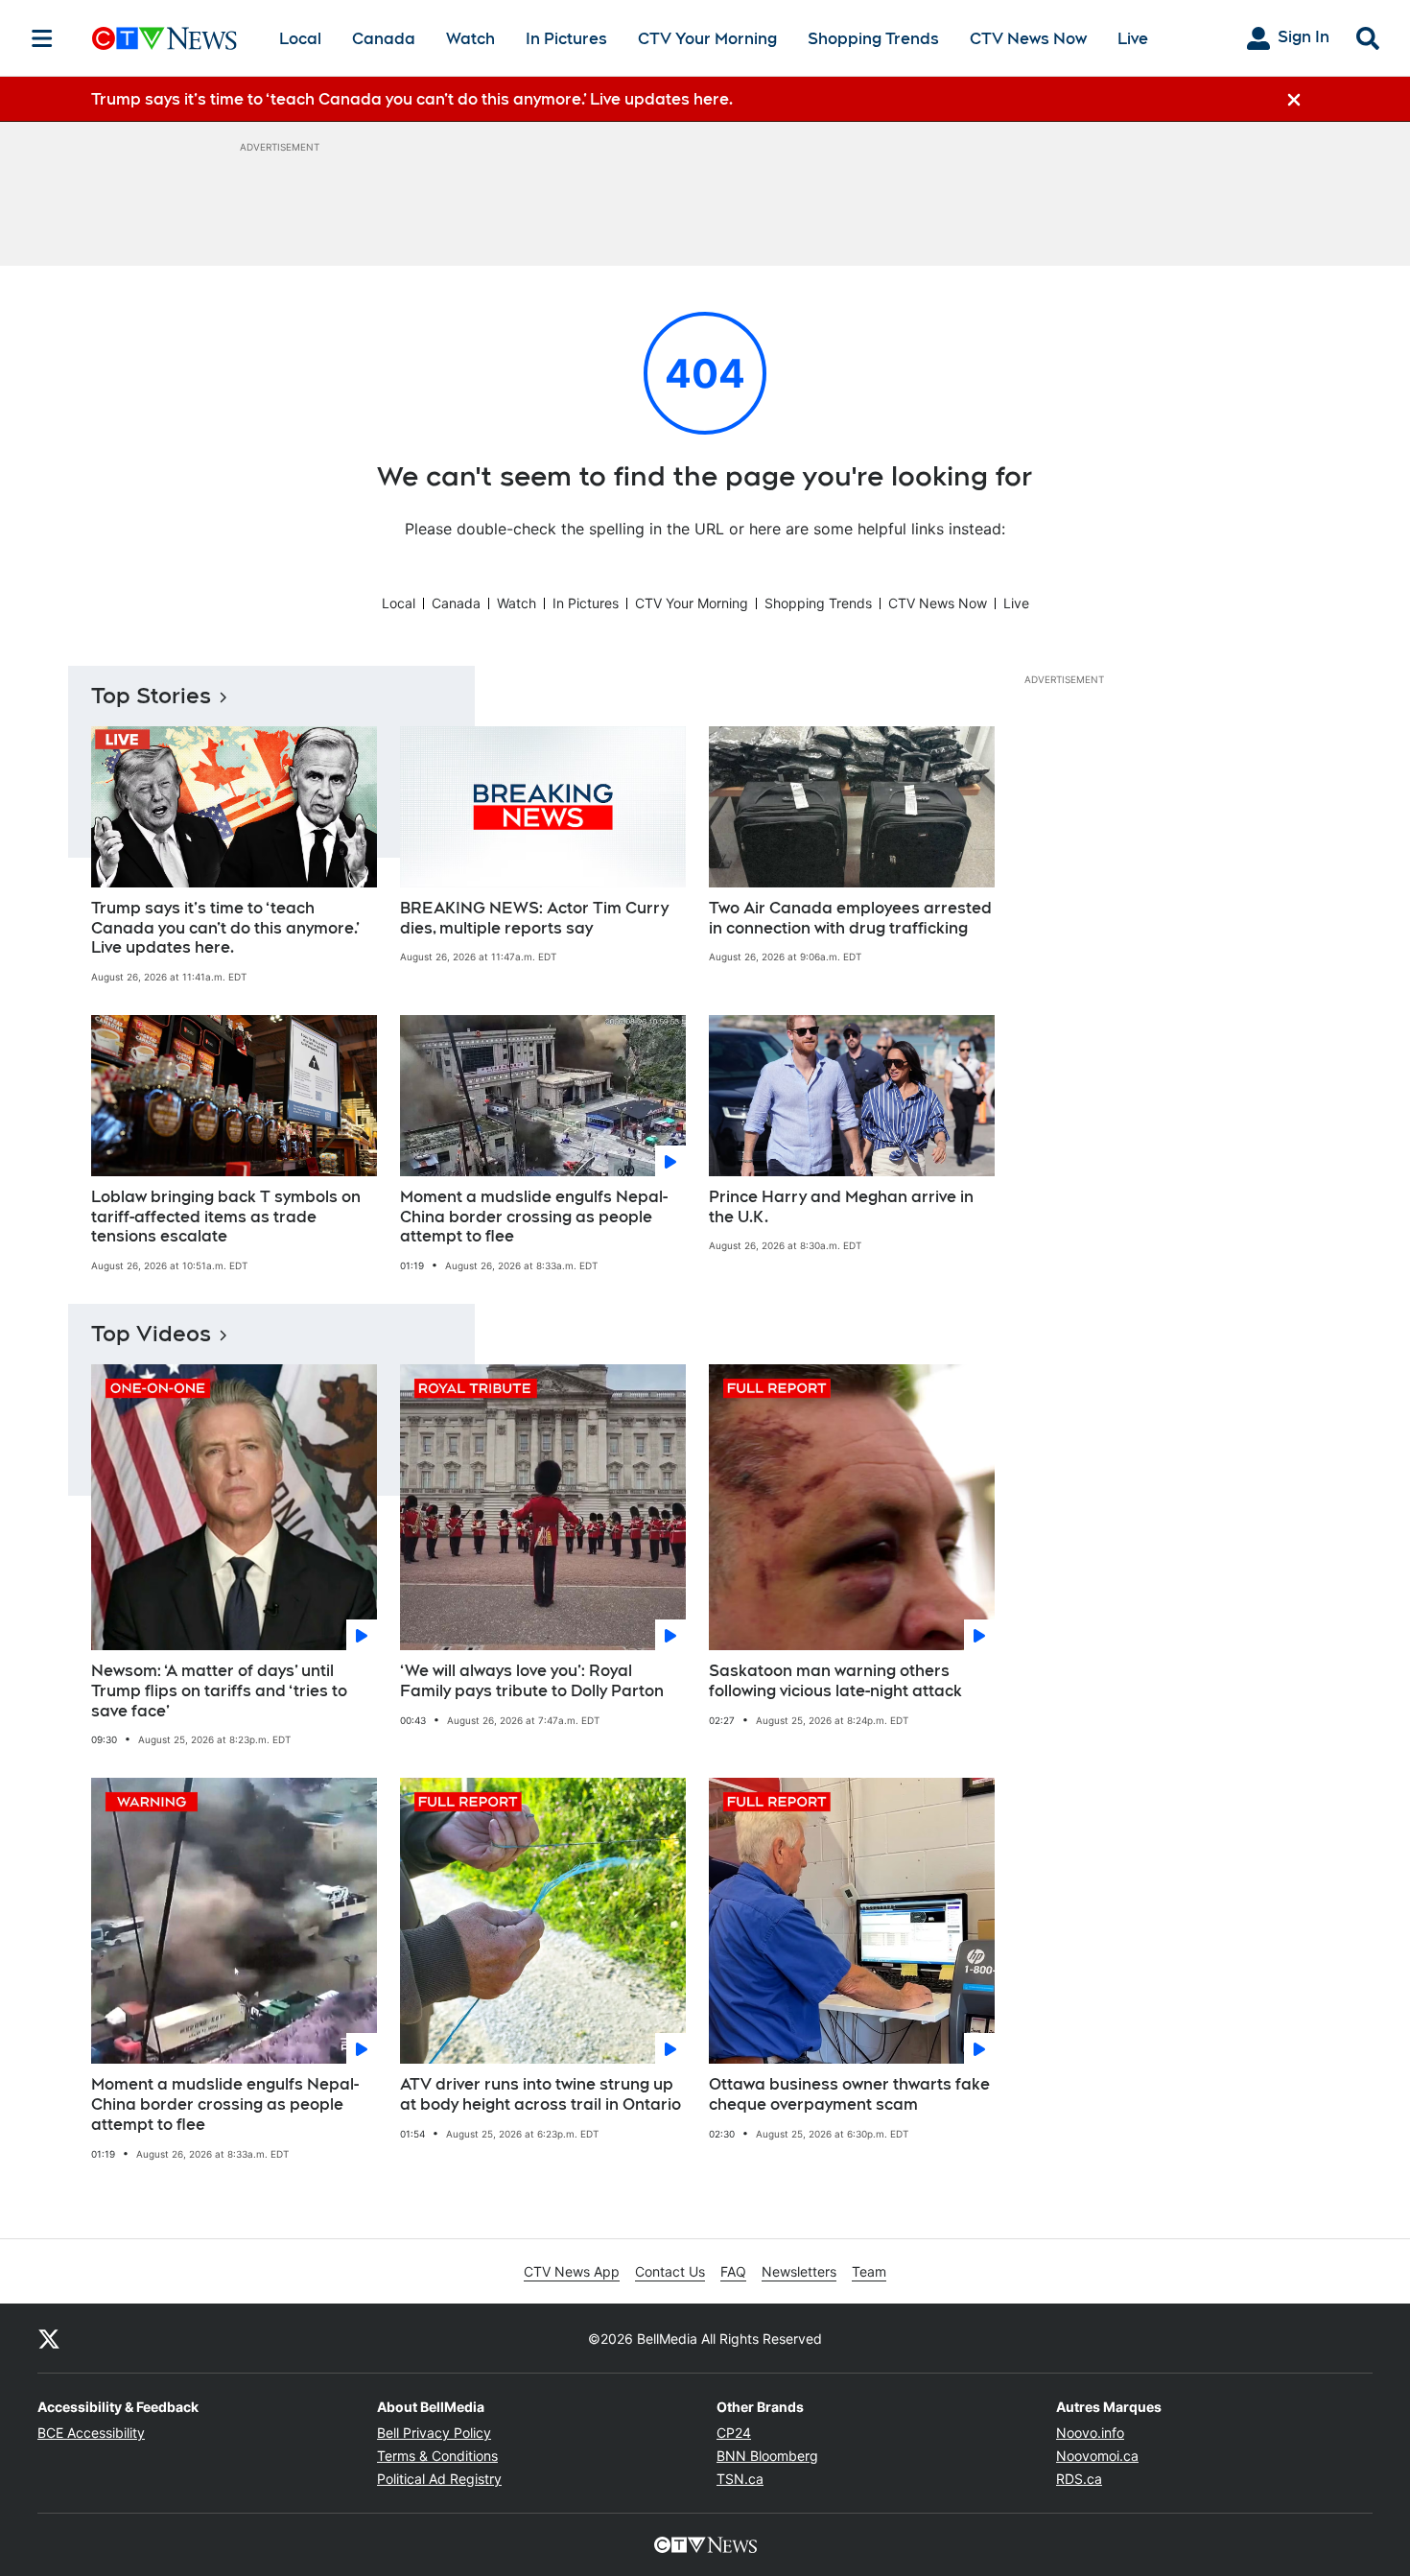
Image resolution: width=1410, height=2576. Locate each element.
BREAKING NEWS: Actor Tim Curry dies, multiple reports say (534, 918)
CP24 (734, 2433)
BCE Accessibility (91, 2433)
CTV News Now (1028, 39)
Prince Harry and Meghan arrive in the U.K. (841, 1207)
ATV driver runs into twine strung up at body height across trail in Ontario (540, 2094)
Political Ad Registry (439, 2479)
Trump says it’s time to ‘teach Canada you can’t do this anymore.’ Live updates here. (225, 928)
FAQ (733, 2271)
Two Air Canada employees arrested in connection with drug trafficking (850, 918)
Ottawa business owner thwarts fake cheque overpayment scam (849, 2094)
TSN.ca (740, 2479)
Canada (384, 39)
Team (869, 2271)
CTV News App (572, 2271)
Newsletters (799, 2271)
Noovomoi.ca (1097, 2456)
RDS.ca (1079, 2479)
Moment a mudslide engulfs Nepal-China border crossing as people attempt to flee (534, 1217)
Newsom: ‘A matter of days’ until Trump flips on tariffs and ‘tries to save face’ (219, 1691)
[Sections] (42, 38)
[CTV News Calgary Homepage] (164, 38)
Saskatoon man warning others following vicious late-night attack (835, 1681)
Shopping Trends (873, 39)
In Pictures (566, 39)
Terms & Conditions (437, 2456)
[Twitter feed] (49, 2338)
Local (300, 39)
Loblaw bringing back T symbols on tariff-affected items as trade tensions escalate (226, 1217)
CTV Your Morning (707, 39)
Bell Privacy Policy (434, 2433)
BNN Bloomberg (767, 2456)
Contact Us (670, 2271)
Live (1133, 39)
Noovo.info (1090, 2433)
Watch (470, 39)
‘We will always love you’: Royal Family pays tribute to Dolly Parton (532, 1681)
